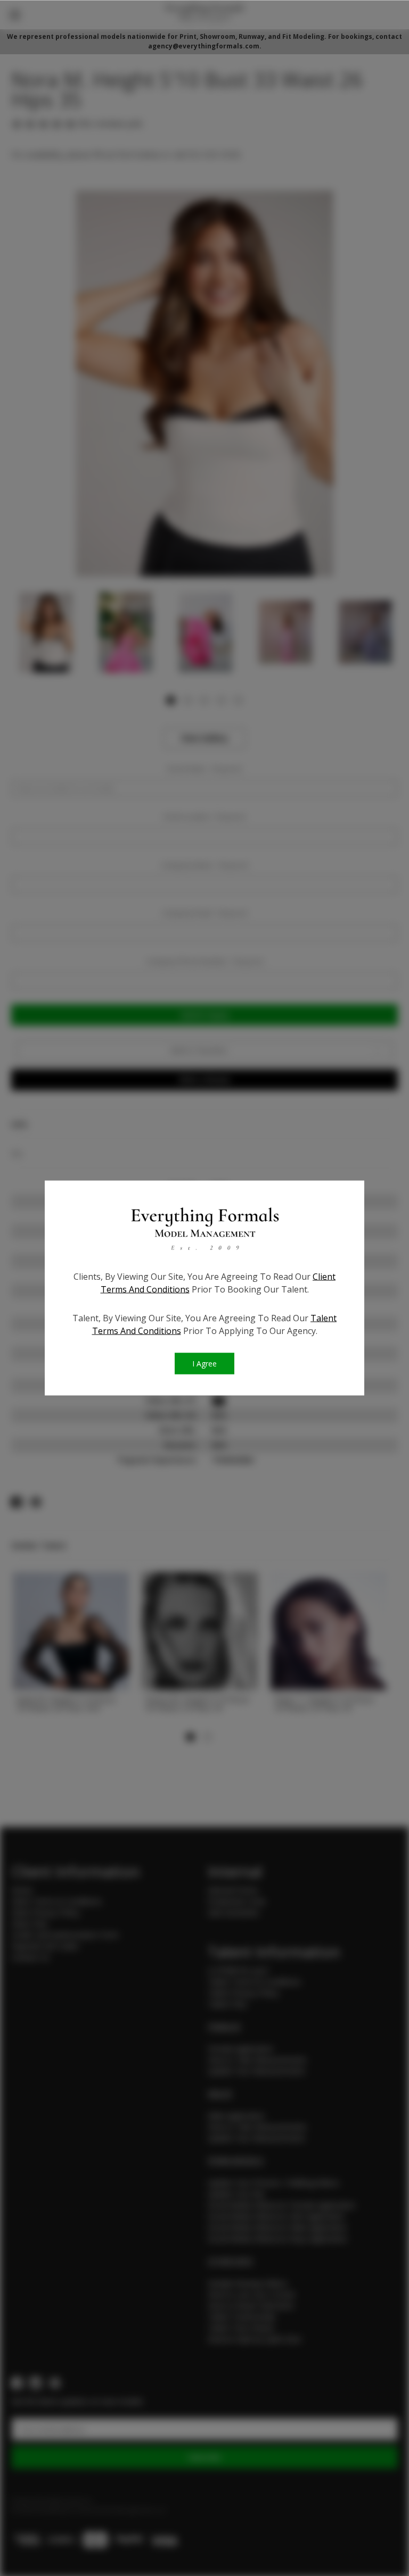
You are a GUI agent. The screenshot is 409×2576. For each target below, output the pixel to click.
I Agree (204, 1364)
